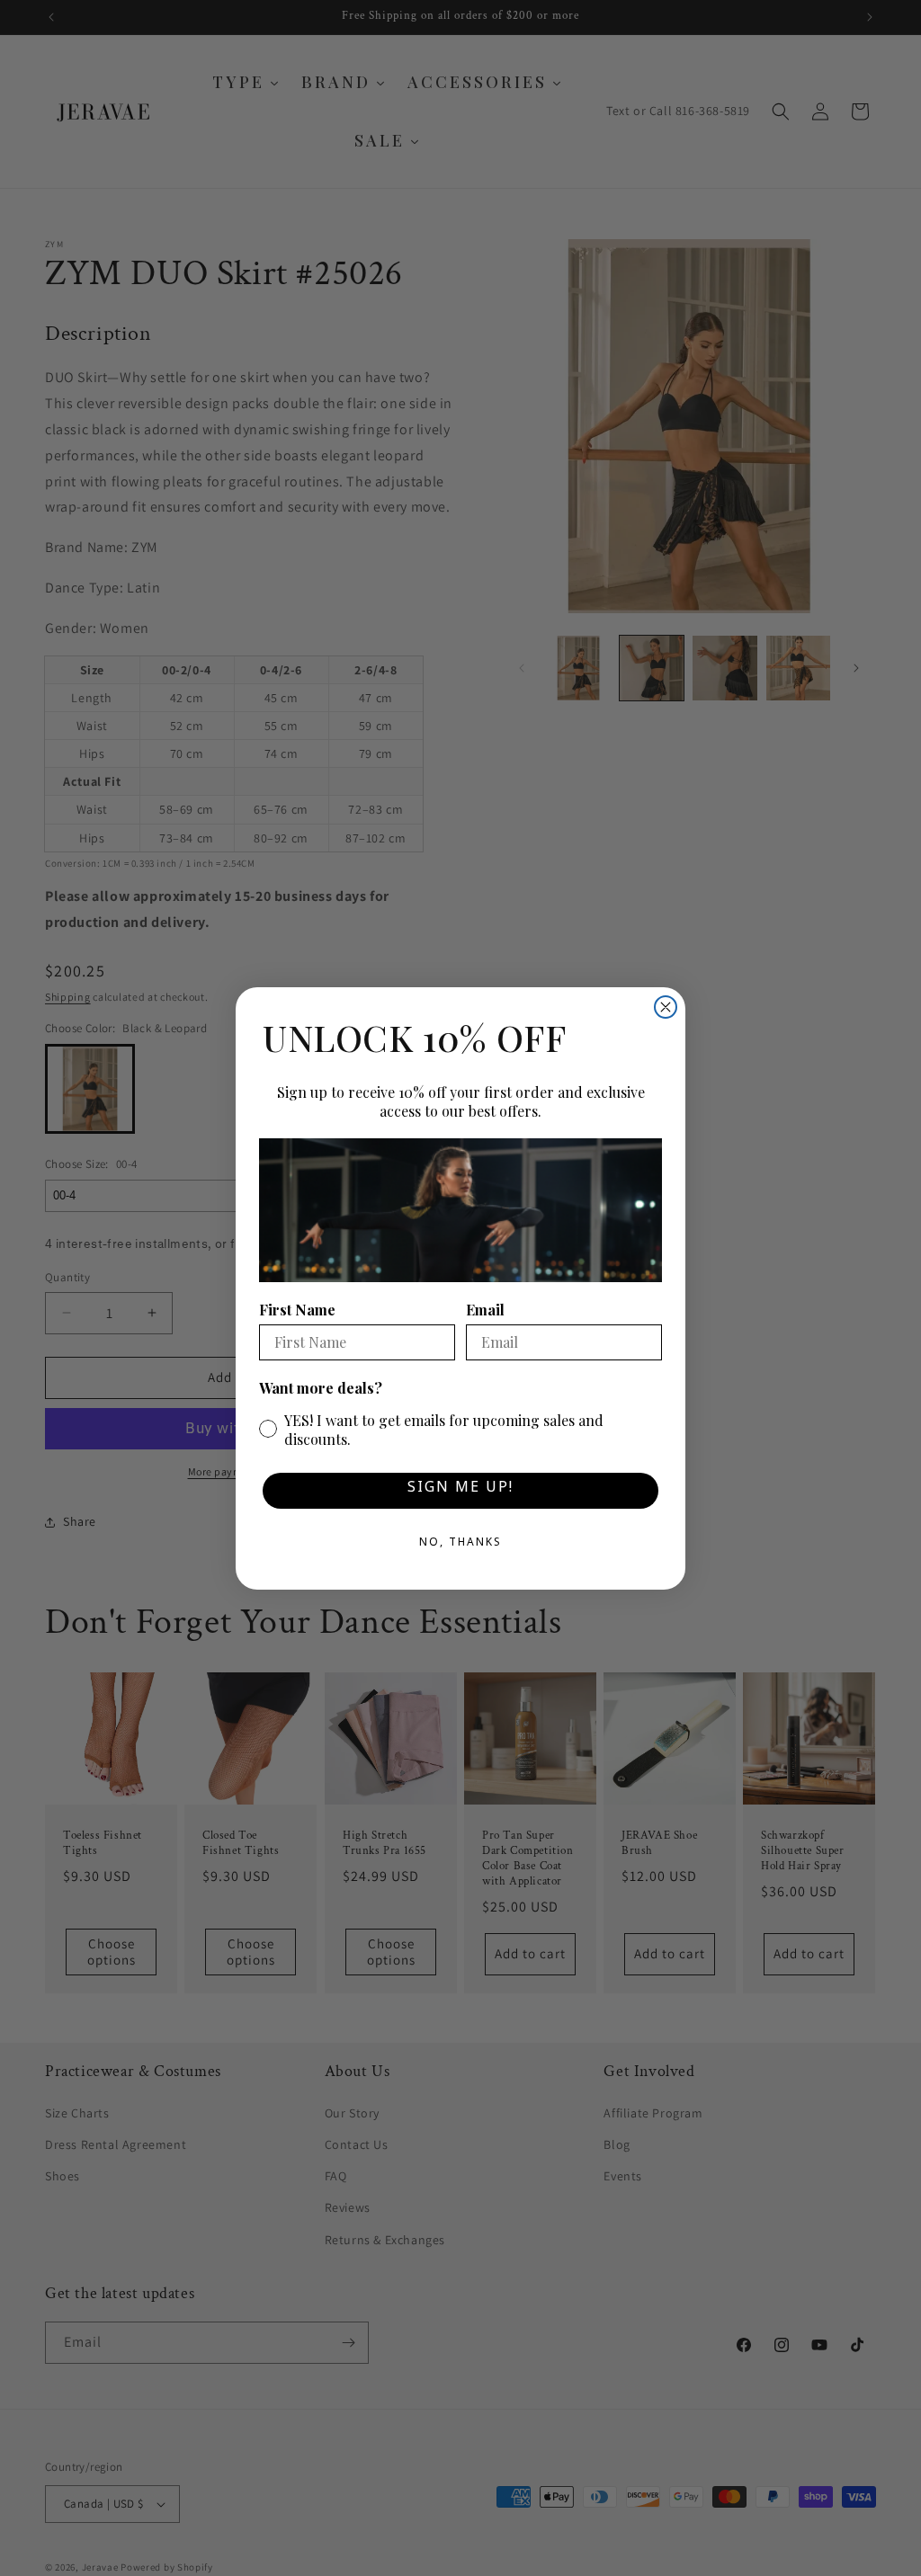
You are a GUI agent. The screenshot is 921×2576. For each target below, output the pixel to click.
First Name (297, 1310)
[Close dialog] (666, 1007)
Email (485, 1310)
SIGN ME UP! (460, 1490)
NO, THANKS (460, 1545)
